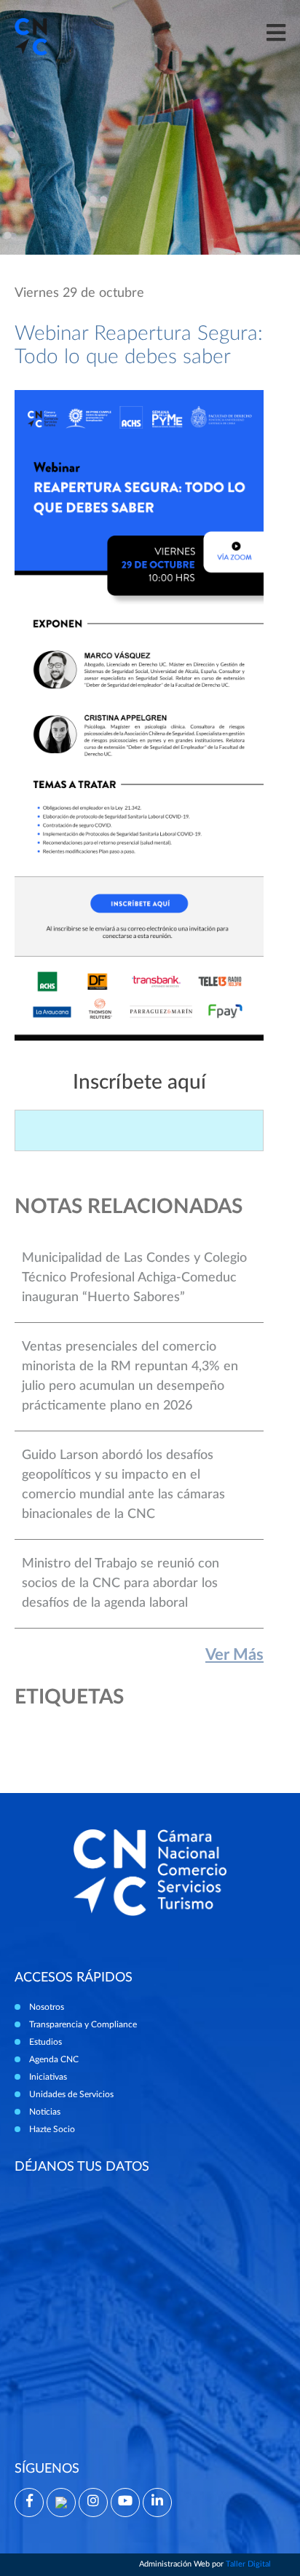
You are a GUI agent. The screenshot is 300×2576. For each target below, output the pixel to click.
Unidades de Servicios (71, 2094)
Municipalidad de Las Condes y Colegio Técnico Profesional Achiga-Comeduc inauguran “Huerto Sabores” (134, 1278)
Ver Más (234, 1655)
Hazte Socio (52, 2129)
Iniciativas (48, 2077)
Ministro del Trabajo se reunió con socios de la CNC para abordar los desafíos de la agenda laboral (121, 1583)
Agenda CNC (54, 2059)
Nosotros (47, 2007)
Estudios (46, 2042)
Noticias (45, 2112)
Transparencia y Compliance (83, 2024)
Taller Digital (248, 2564)
